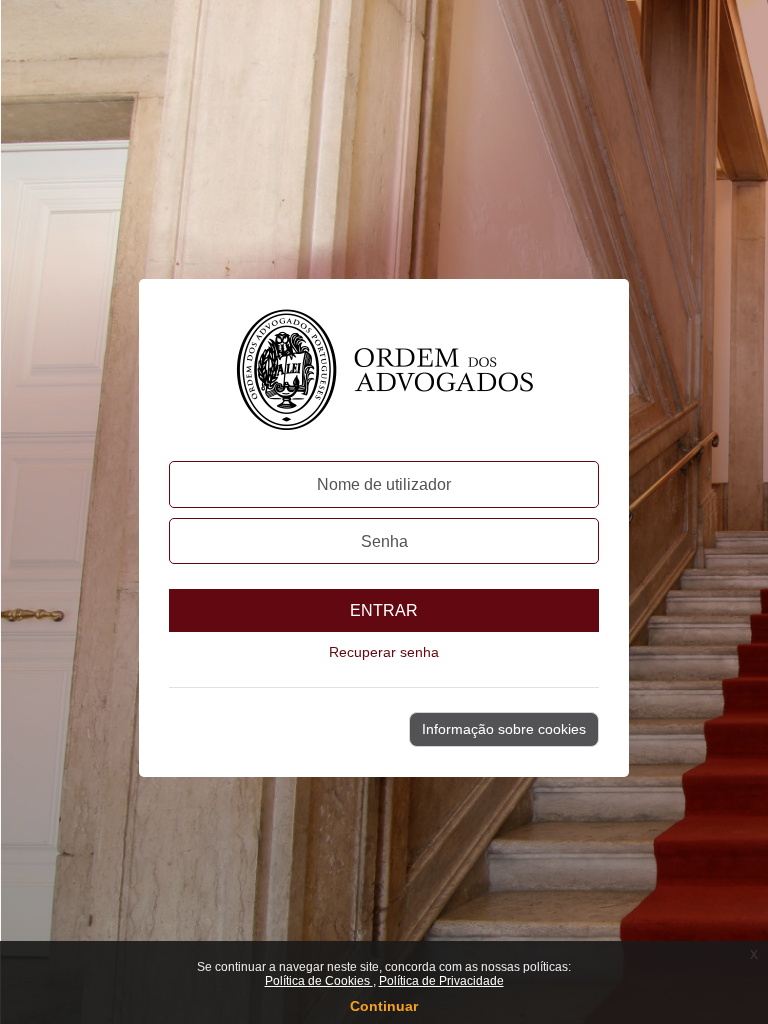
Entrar (384, 610)
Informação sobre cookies (504, 729)
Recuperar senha (384, 652)
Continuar (384, 1006)
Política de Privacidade (441, 981)
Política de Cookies (319, 981)
